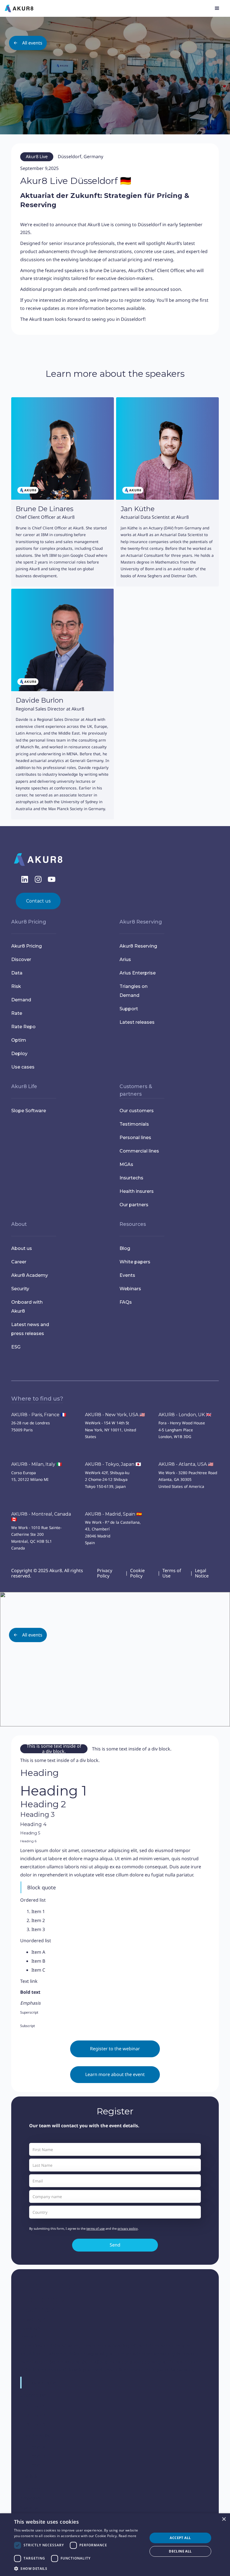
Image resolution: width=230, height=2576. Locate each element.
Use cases (23, 1067)
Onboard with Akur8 (27, 1307)
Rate (17, 1013)
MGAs (126, 1164)
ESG (16, 1347)
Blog (125, 1248)
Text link (29, 1981)
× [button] (224, 2519)
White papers (135, 1262)
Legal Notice (202, 1573)
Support (129, 1009)
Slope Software (29, 1111)
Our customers (137, 1111)
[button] (217, 8)
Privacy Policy (105, 1573)
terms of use (96, 2228)
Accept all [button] (180, 2538)
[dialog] (115, 2545)
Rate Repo (23, 1027)
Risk (16, 986)
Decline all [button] (180, 2551)
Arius (125, 959)
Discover (21, 959)
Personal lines (135, 1138)
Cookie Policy (137, 1573)
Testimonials (134, 1124)
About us (22, 1248)
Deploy (19, 1054)
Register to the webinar (115, 2049)
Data (17, 973)
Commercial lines (139, 1151)
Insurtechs (131, 1178)
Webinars (130, 1289)
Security (20, 1289)
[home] (19, 8)
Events (127, 1275)
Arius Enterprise (138, 973)
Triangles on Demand (134, 991)
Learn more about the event (115, 2074)
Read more (128, 2536)
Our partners (134, 1205)
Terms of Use (172, 1573)
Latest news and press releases (30, 1329)
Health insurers (137, 1191)
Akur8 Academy (30, 1275)
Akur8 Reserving (138, 946)
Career (19, 1262)
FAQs (126, 1302)
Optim (19, 1040)
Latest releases (137, 1022)
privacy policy (128, 2228)
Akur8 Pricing (27, 946)
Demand (21, 1000)
